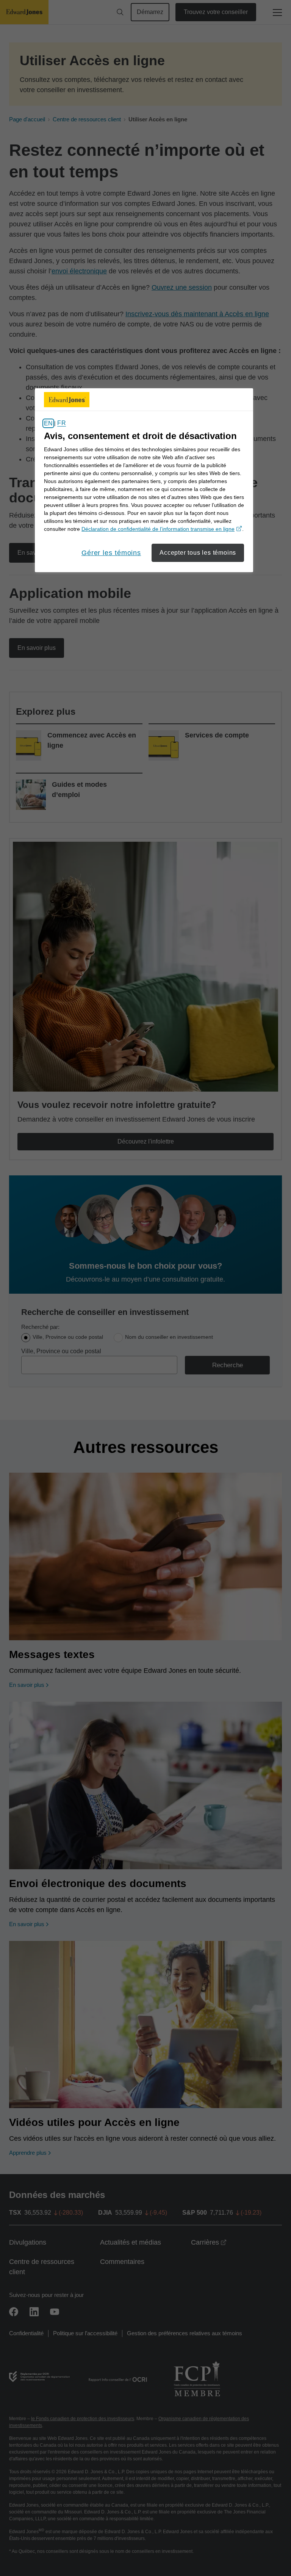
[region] (144, 480)
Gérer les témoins (111, 553)
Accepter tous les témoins (198, 553)
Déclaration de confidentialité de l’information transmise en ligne (162, 529)
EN (48, 423)
